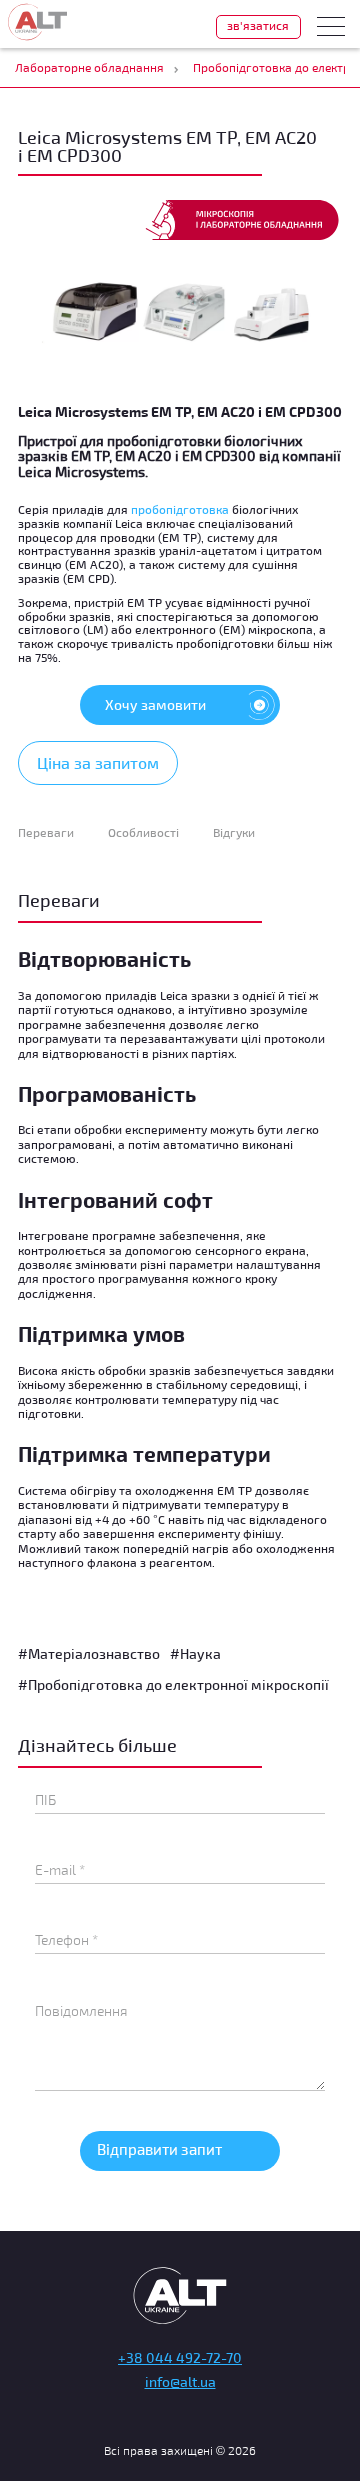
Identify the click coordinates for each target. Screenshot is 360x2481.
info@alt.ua (180, 2381)
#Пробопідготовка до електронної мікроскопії (173, 1684)
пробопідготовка (180, 509)
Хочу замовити (155, 704)
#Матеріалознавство (89, 1653)
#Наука (195, 1653)
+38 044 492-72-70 (180, 2357)
